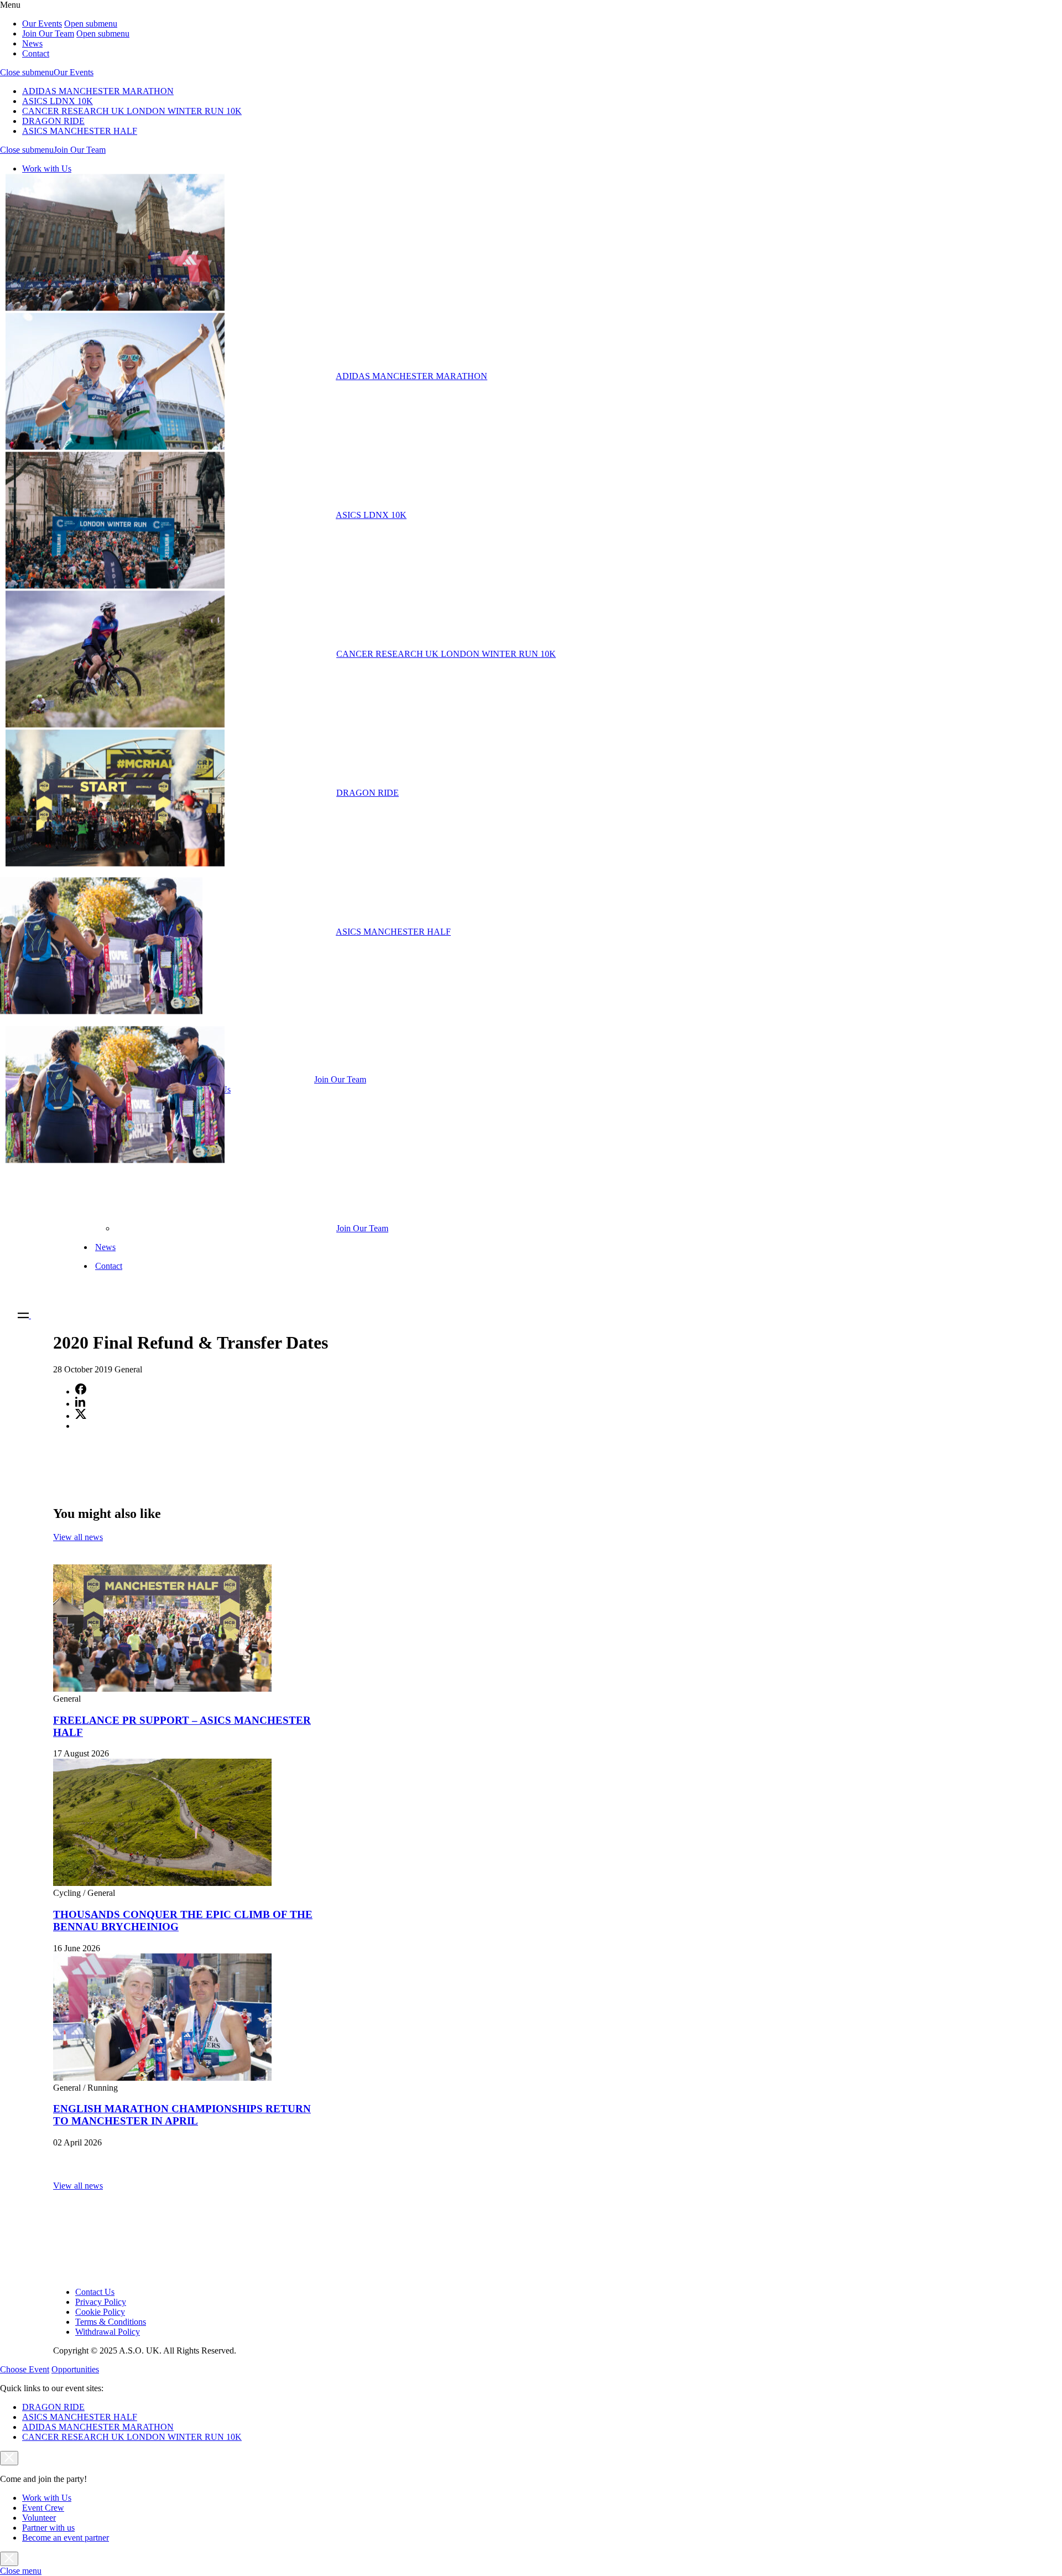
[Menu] (29, 1315)
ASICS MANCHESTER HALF (80, 131)
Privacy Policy (101, 2302)
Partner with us (48, 2528)
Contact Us (95, 2292)
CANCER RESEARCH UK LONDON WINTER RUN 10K (132, 111)
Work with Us (47, 169)
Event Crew (43, 2508)
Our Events (42, 24)
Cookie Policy (100, 2312)
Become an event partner (66, 2538)
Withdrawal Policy (108, 2332)
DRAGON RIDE (53, 121)
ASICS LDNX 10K (58, 101)
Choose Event (25, 2369)
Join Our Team (48, 33)
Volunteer (39, 2518)
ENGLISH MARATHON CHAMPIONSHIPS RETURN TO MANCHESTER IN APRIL (182, 2115)
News (32, 43)
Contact (36, 53)
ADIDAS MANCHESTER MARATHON (98, 91)
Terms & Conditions (111, 2322)
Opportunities (75, 2369)
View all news (78, 1537)
